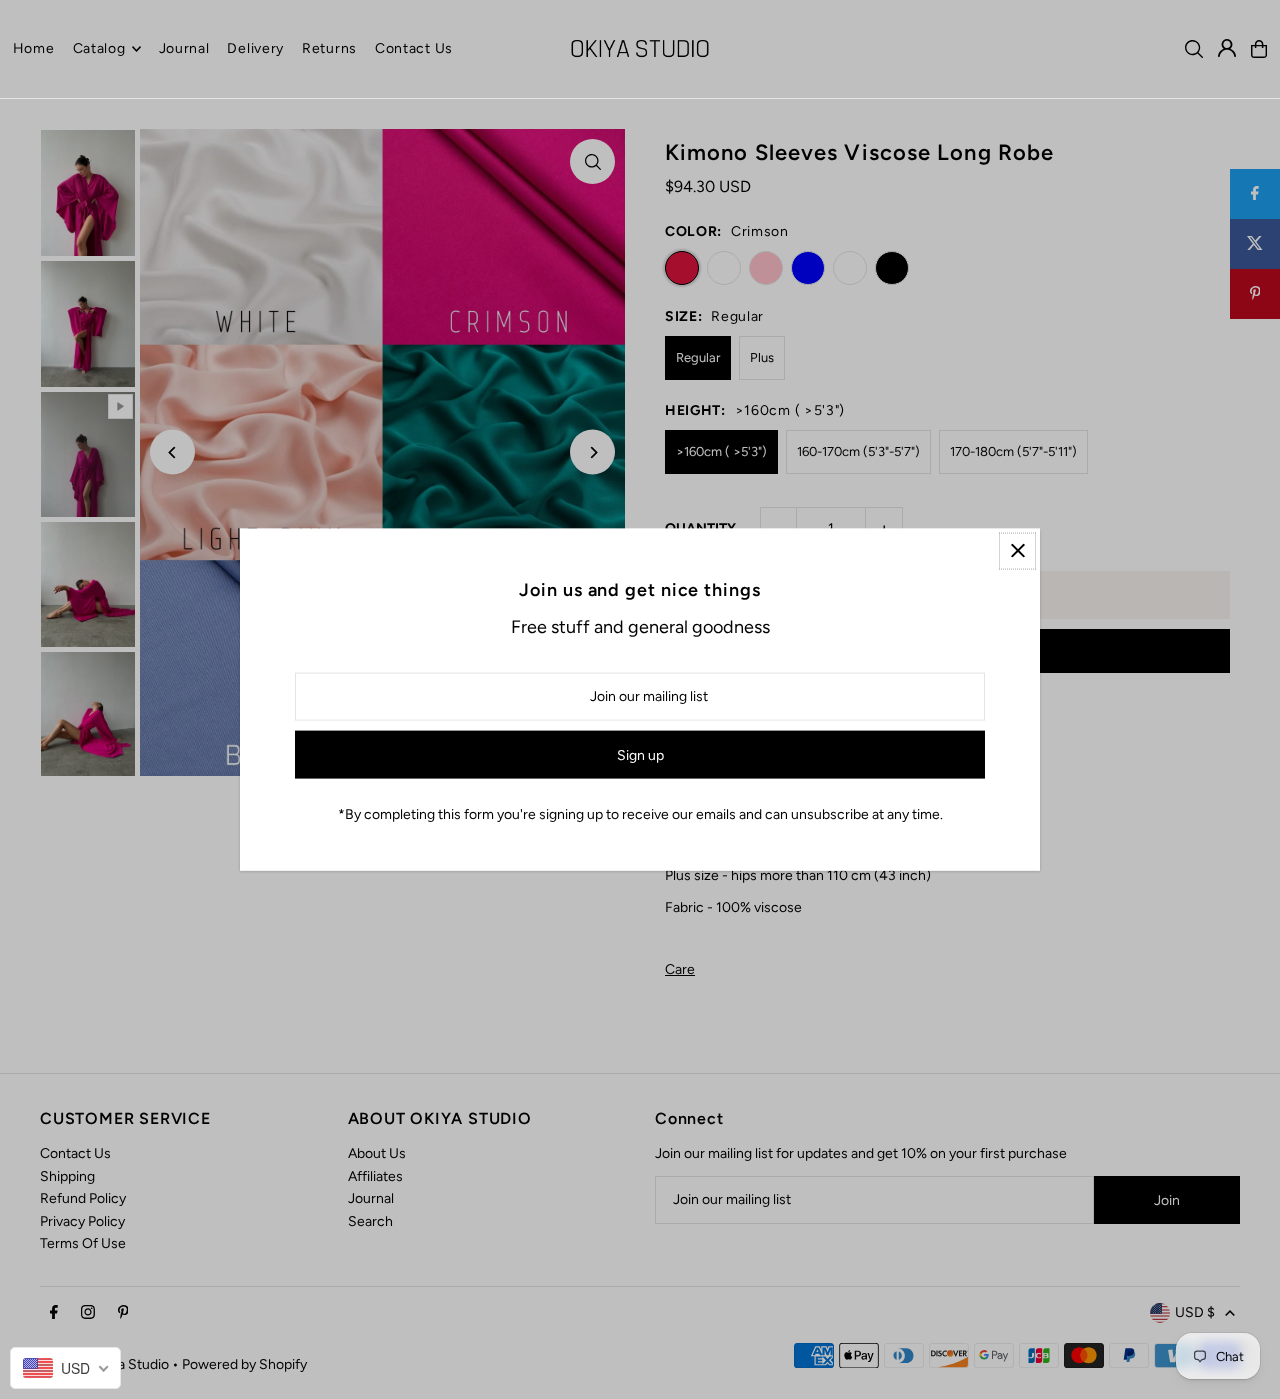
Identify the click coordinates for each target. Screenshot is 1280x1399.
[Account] (1227, 48)
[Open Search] (1194, 49)
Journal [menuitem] (184, 48)
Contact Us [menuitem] (414, 48)
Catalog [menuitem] (99, 48)
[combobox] (65, 1368)
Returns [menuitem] (329, 48)
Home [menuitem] (34, 48)
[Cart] (1259, 49)
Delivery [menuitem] (255, 48)
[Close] (1017, 550)
